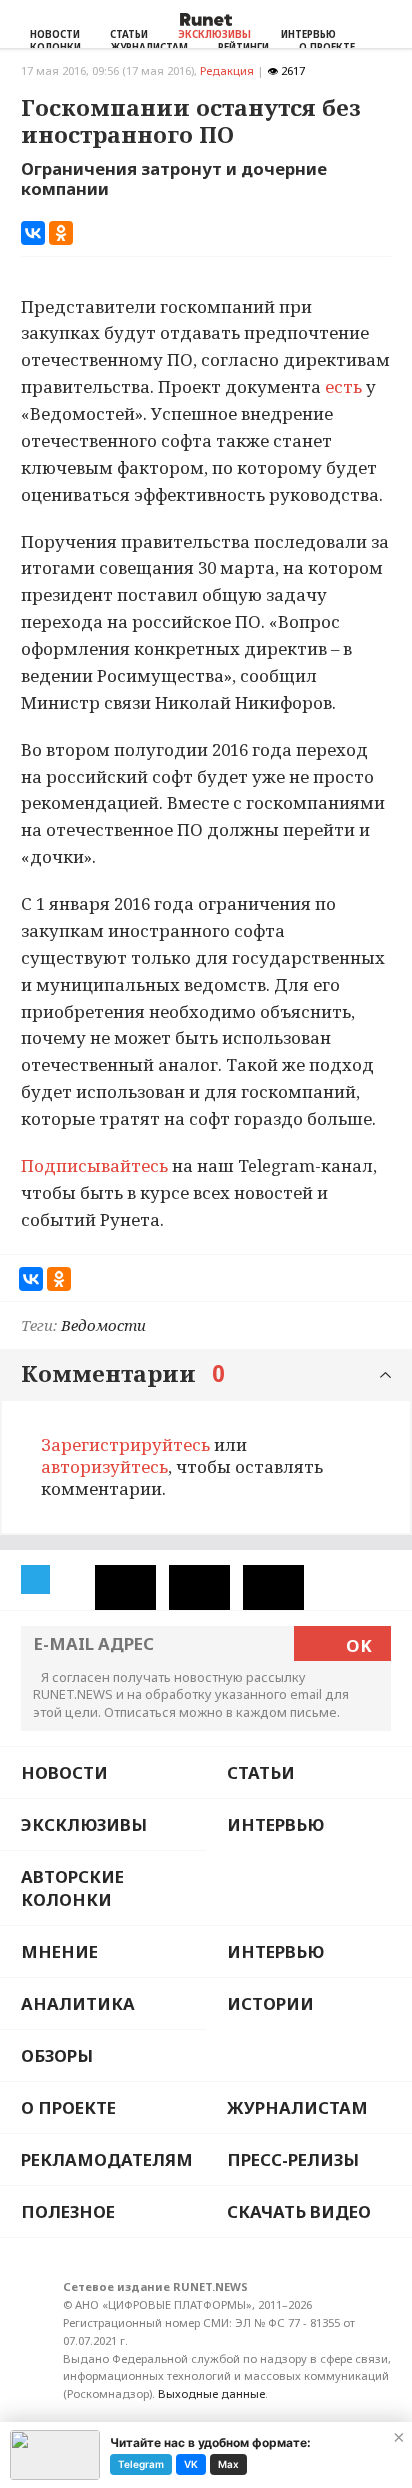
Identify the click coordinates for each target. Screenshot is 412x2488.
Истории (270, 2003)
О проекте (68, 2107)
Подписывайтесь (94, 1165)
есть (343, 386)
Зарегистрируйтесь (125, 1444)
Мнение (59, 1951)
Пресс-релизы (293, 2159)
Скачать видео (299, 2211)
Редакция (227, 70)
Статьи (129, 34)
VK (191, 2464)
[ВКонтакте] (33, 233)
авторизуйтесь (104, 1466)
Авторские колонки (72, 1888)
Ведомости (103, 1325)
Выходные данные (211, 2393)
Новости (55, 34)
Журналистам (297, 2107)
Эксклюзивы (214, 34)
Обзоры (57, 2055)
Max (228, 2464)
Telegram (141, 2464)
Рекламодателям (107, 2159)
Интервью (308, 34)
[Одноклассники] (61, 233)
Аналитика (78, 2003)
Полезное (68, 2211)
